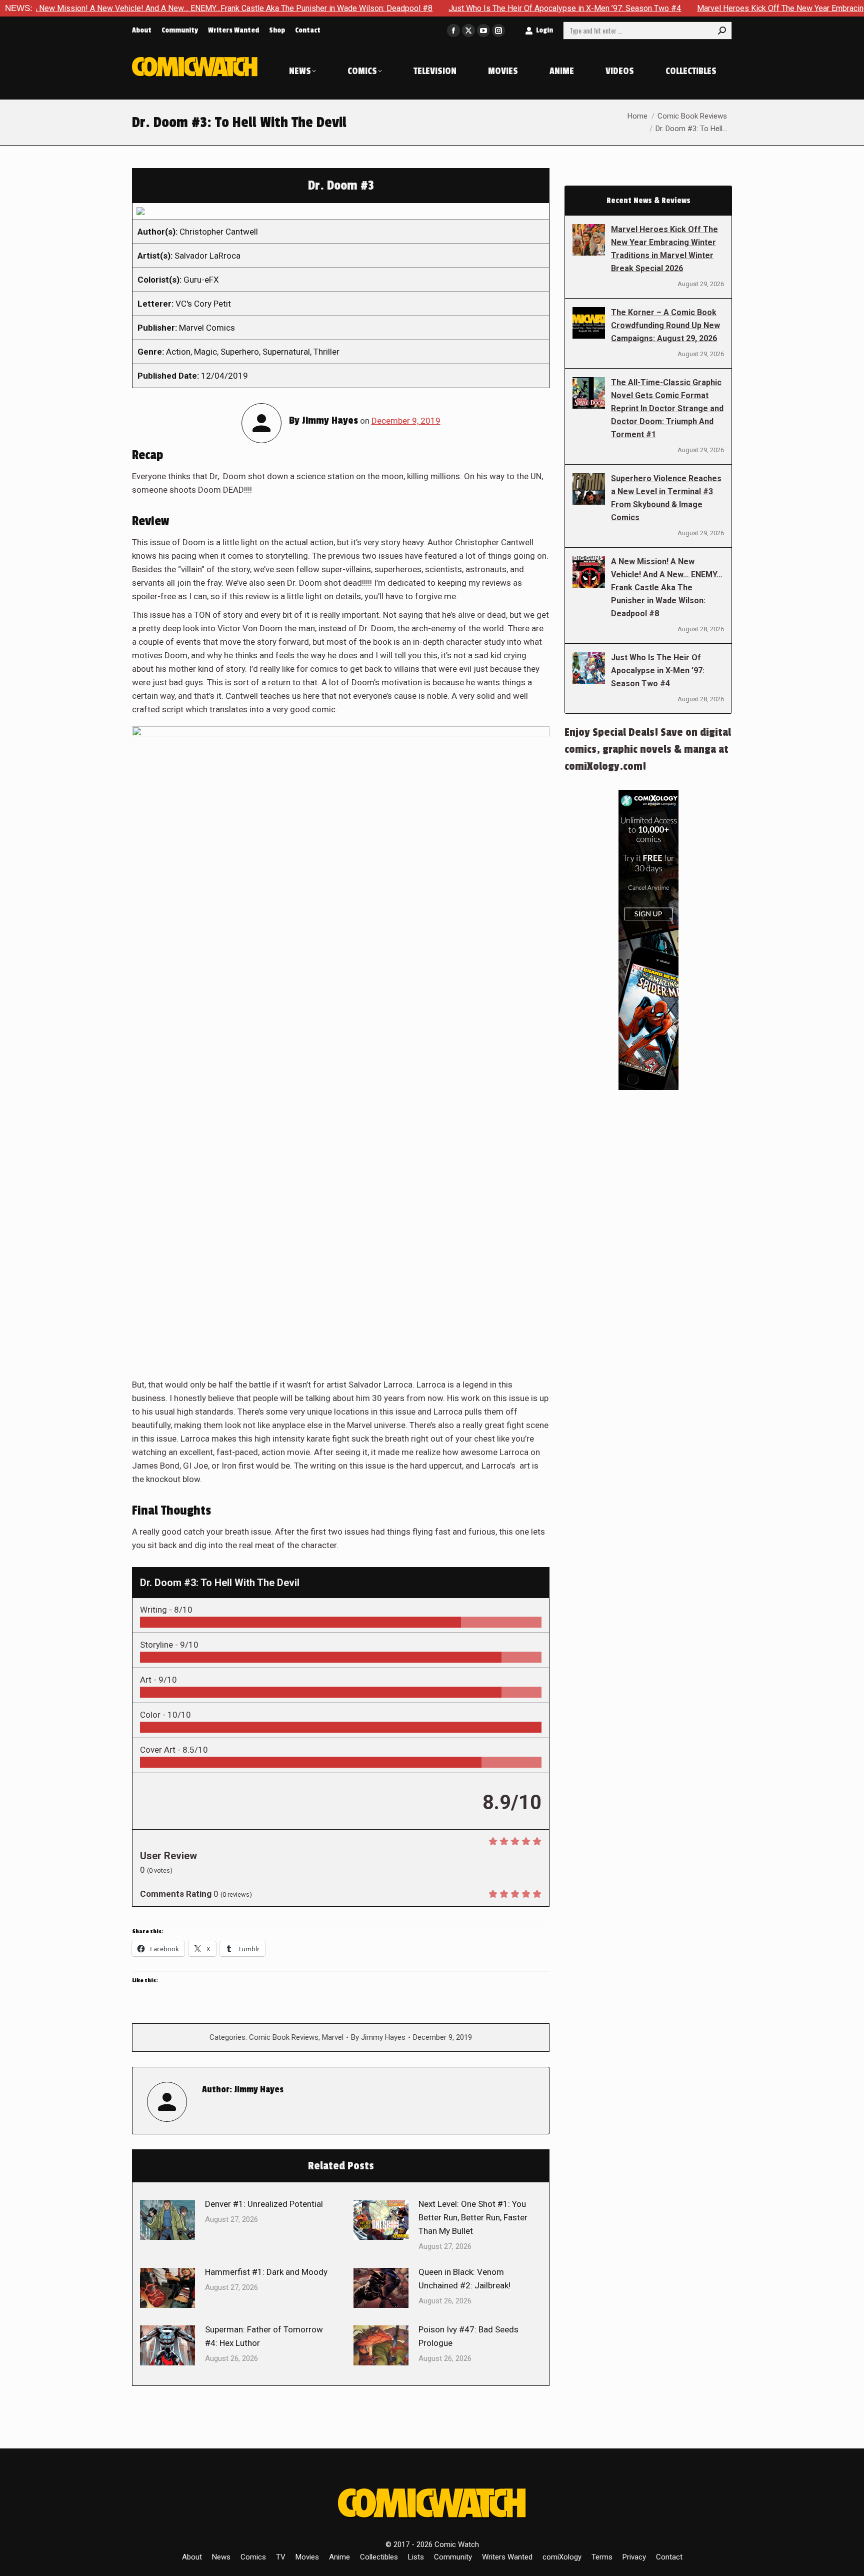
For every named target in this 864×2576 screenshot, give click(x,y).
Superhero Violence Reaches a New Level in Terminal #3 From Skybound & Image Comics (666, 498)
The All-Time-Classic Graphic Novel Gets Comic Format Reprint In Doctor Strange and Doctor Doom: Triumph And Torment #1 (667, 408)
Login (544, 30)
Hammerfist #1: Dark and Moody (266, 2272)
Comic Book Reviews (284, 2037)
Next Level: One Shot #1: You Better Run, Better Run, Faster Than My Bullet (473, 2217)
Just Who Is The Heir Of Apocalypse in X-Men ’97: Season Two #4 (479, 8)
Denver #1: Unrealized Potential (264, 2204)
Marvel (333, 2037)
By (378, 2037)
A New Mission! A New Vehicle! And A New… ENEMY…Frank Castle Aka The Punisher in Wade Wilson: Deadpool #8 (667, 587)
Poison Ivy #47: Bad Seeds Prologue (468, 2336)
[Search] (722, 31)
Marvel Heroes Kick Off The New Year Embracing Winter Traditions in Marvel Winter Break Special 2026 (664, 249)
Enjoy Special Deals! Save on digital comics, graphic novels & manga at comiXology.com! (648, 749)
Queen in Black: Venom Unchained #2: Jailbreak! (464, 2279)
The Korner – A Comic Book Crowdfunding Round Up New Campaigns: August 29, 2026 (665, 325)
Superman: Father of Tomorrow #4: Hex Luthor (264, 2336)
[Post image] (167, 2220)
